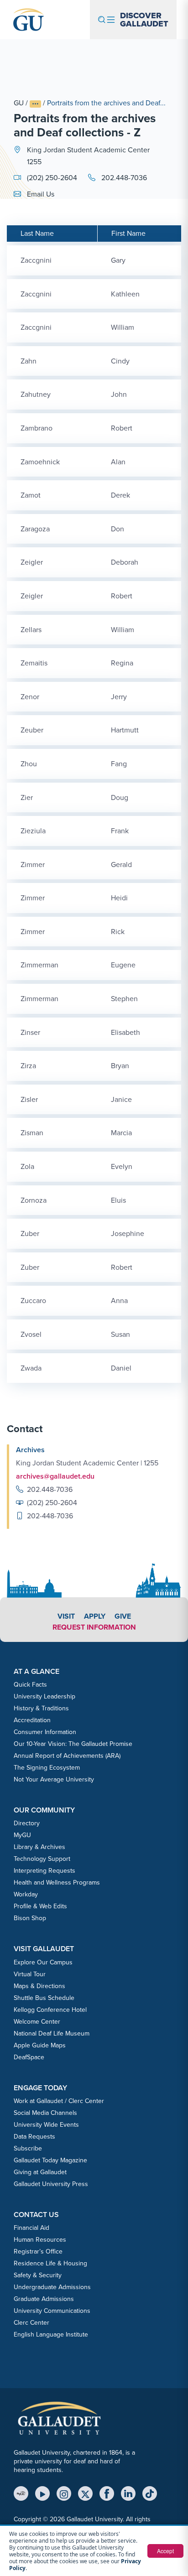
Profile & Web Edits (40, 1906)
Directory (27, 1823)
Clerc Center (31, 2323)
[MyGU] (21, 2493)
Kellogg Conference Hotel (50, 2010)
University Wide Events (46, 2125)
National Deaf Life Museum (52, 2033)
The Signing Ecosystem (47, 1768)
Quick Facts (30, 1685)
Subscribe (28, 2148)
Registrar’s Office (38, 2251)
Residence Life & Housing (50, 2263)
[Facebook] (107, 2493)
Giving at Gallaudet (40, 2172)
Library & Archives (39, 1847)
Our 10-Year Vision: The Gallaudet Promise (73, 1744)
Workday (26, 1894)
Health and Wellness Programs (57, 1883)
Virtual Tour (30, 1974)
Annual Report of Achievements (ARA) (67, 1756)
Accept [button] (165, 2551)
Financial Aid (31, 2228)
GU (19, 103)
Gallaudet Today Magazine (50, 2160)
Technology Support (42, 1859)
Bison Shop (30, 1918)
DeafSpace (29, 2057)
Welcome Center (37, 2022)
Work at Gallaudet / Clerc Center (59, 2101)
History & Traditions (41, 1708)
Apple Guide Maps (40, 2045)
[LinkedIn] (128, 2493)
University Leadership (44, 1696)
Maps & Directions (39, 1986)
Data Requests (34, 2137)
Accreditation (32, 1720)
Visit (66, 1616)
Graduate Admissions (44, 2299)
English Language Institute (51, 2334)
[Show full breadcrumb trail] (35, 104)
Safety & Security (38, 2275)
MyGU (22, 1835)
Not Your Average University (54, 1779)
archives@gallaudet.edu (55, 1476)
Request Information (94, 1627)
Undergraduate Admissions (52, 2287)
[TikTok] (150, 2493)
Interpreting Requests (44, 1871)
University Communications (52, 2311)
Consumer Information (45, 1732)
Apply (95, 1616)
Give (123, 1616)
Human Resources (40, 2240)
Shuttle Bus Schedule (44, 1998)
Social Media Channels (45, 2113)
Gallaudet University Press (51, 2184)
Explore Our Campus (43, 1962)
